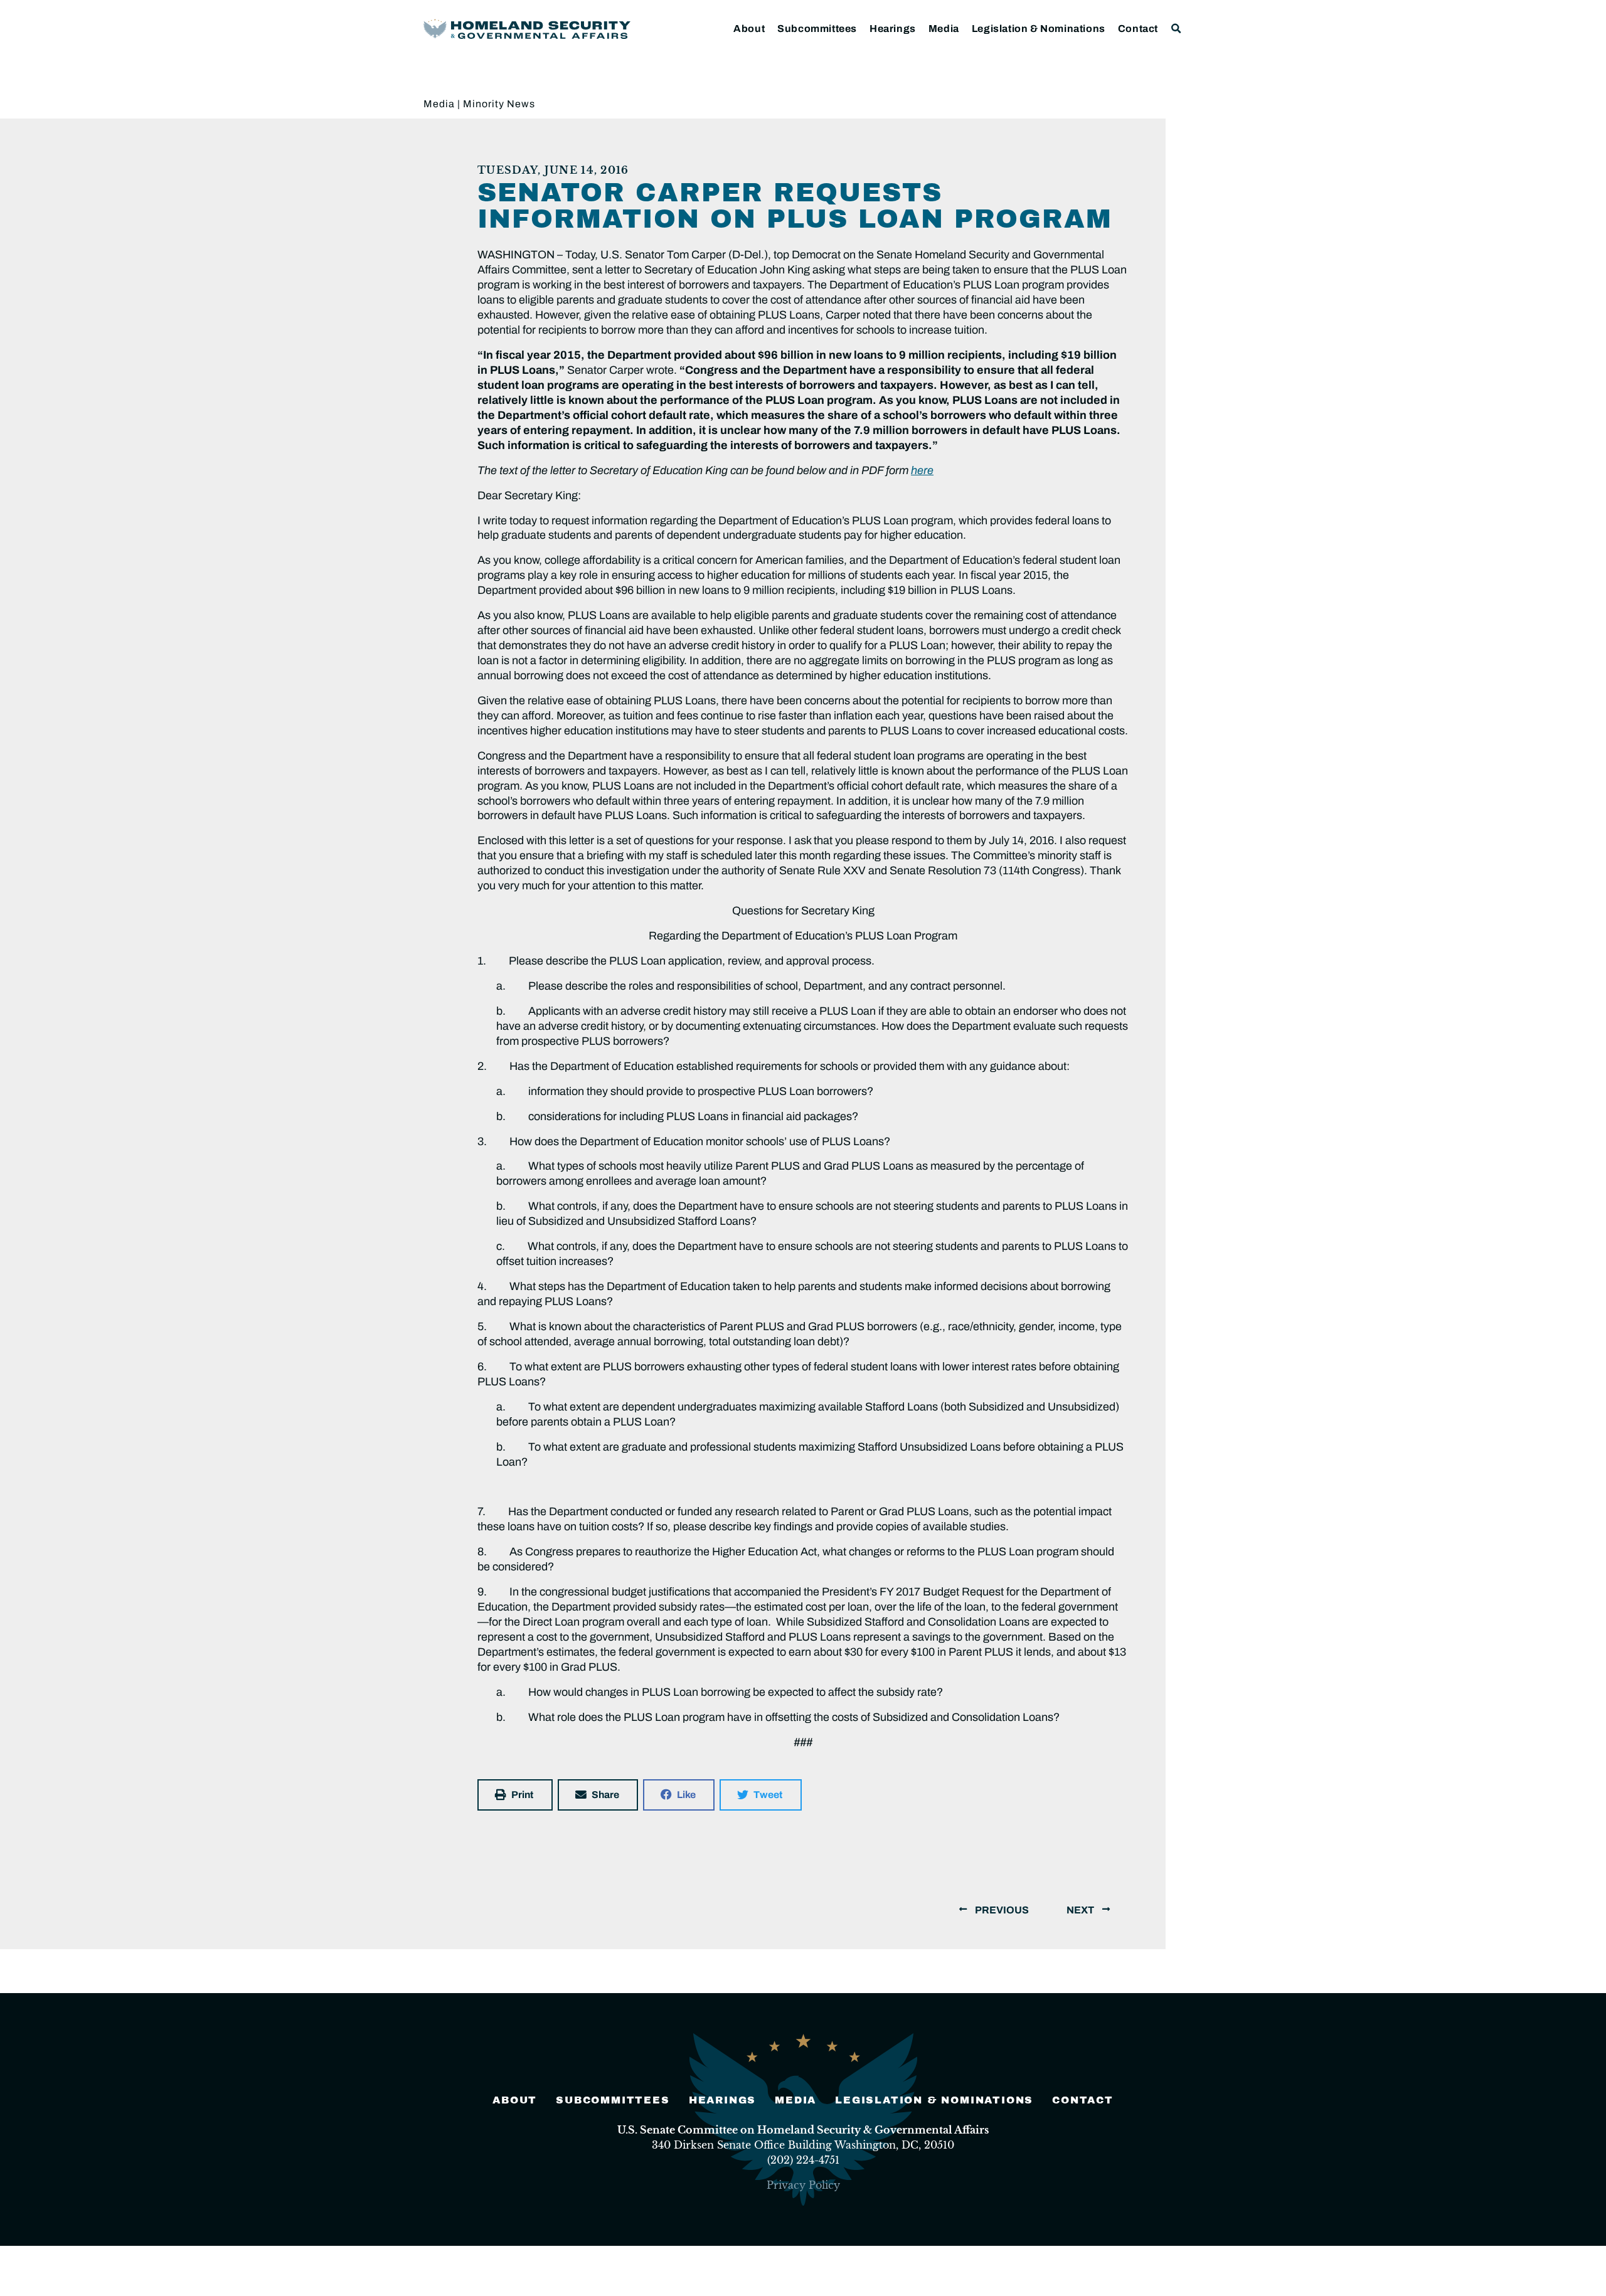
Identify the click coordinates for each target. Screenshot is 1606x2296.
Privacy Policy (803, 2185)
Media (944, 29)
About (749, 29)
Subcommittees (817, 29)
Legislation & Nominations (1039, 29)
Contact (1138, 29)
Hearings (893, 29)
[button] (1177, 29)
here (922, 470)
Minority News (499, 104)
